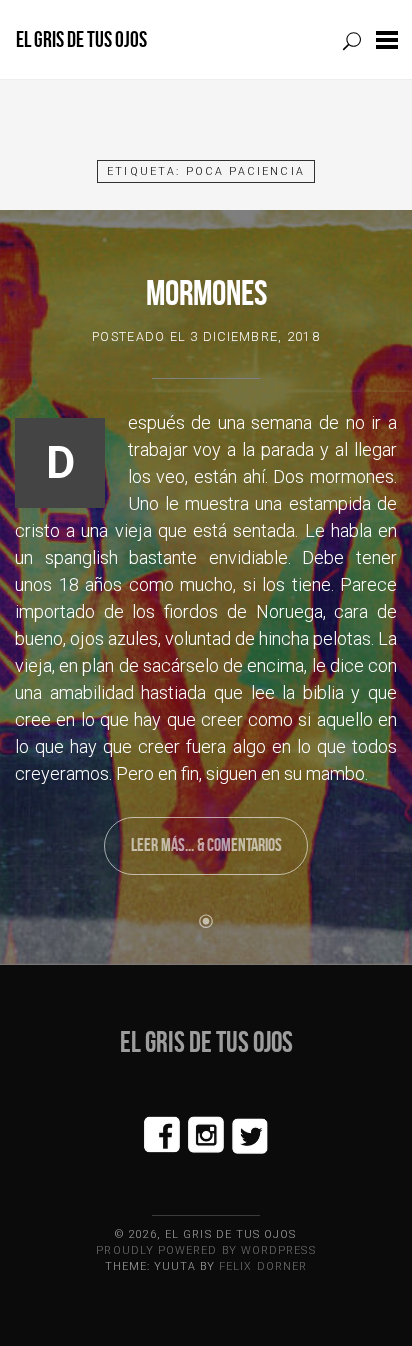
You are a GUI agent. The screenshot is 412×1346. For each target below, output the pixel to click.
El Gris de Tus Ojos (81, 39)
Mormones (206, 292)
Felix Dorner (263, 1266)
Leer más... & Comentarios (206, 845)
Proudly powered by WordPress (205, 1250)
